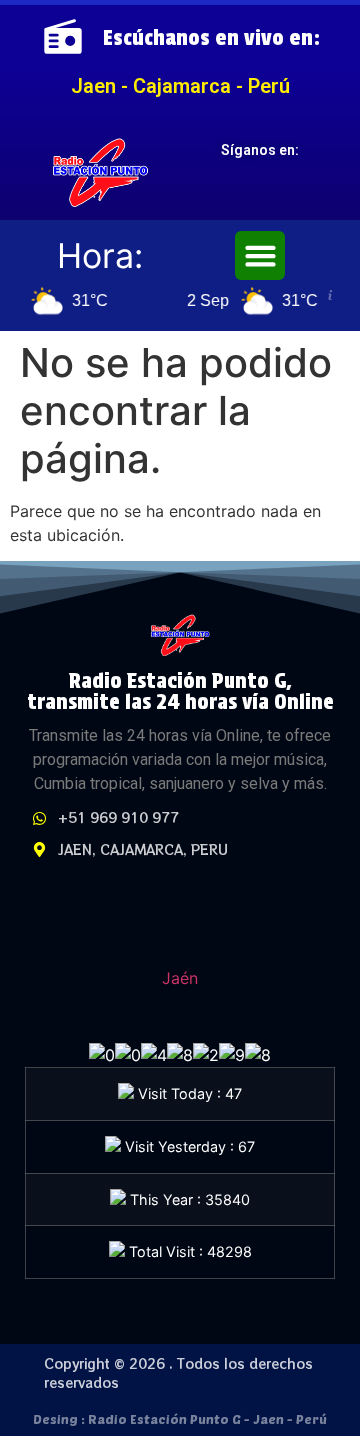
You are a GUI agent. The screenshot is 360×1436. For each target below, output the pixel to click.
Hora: (100, 255)
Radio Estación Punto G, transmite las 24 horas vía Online (180, 691)
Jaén (180, 978)
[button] (260, 256)
